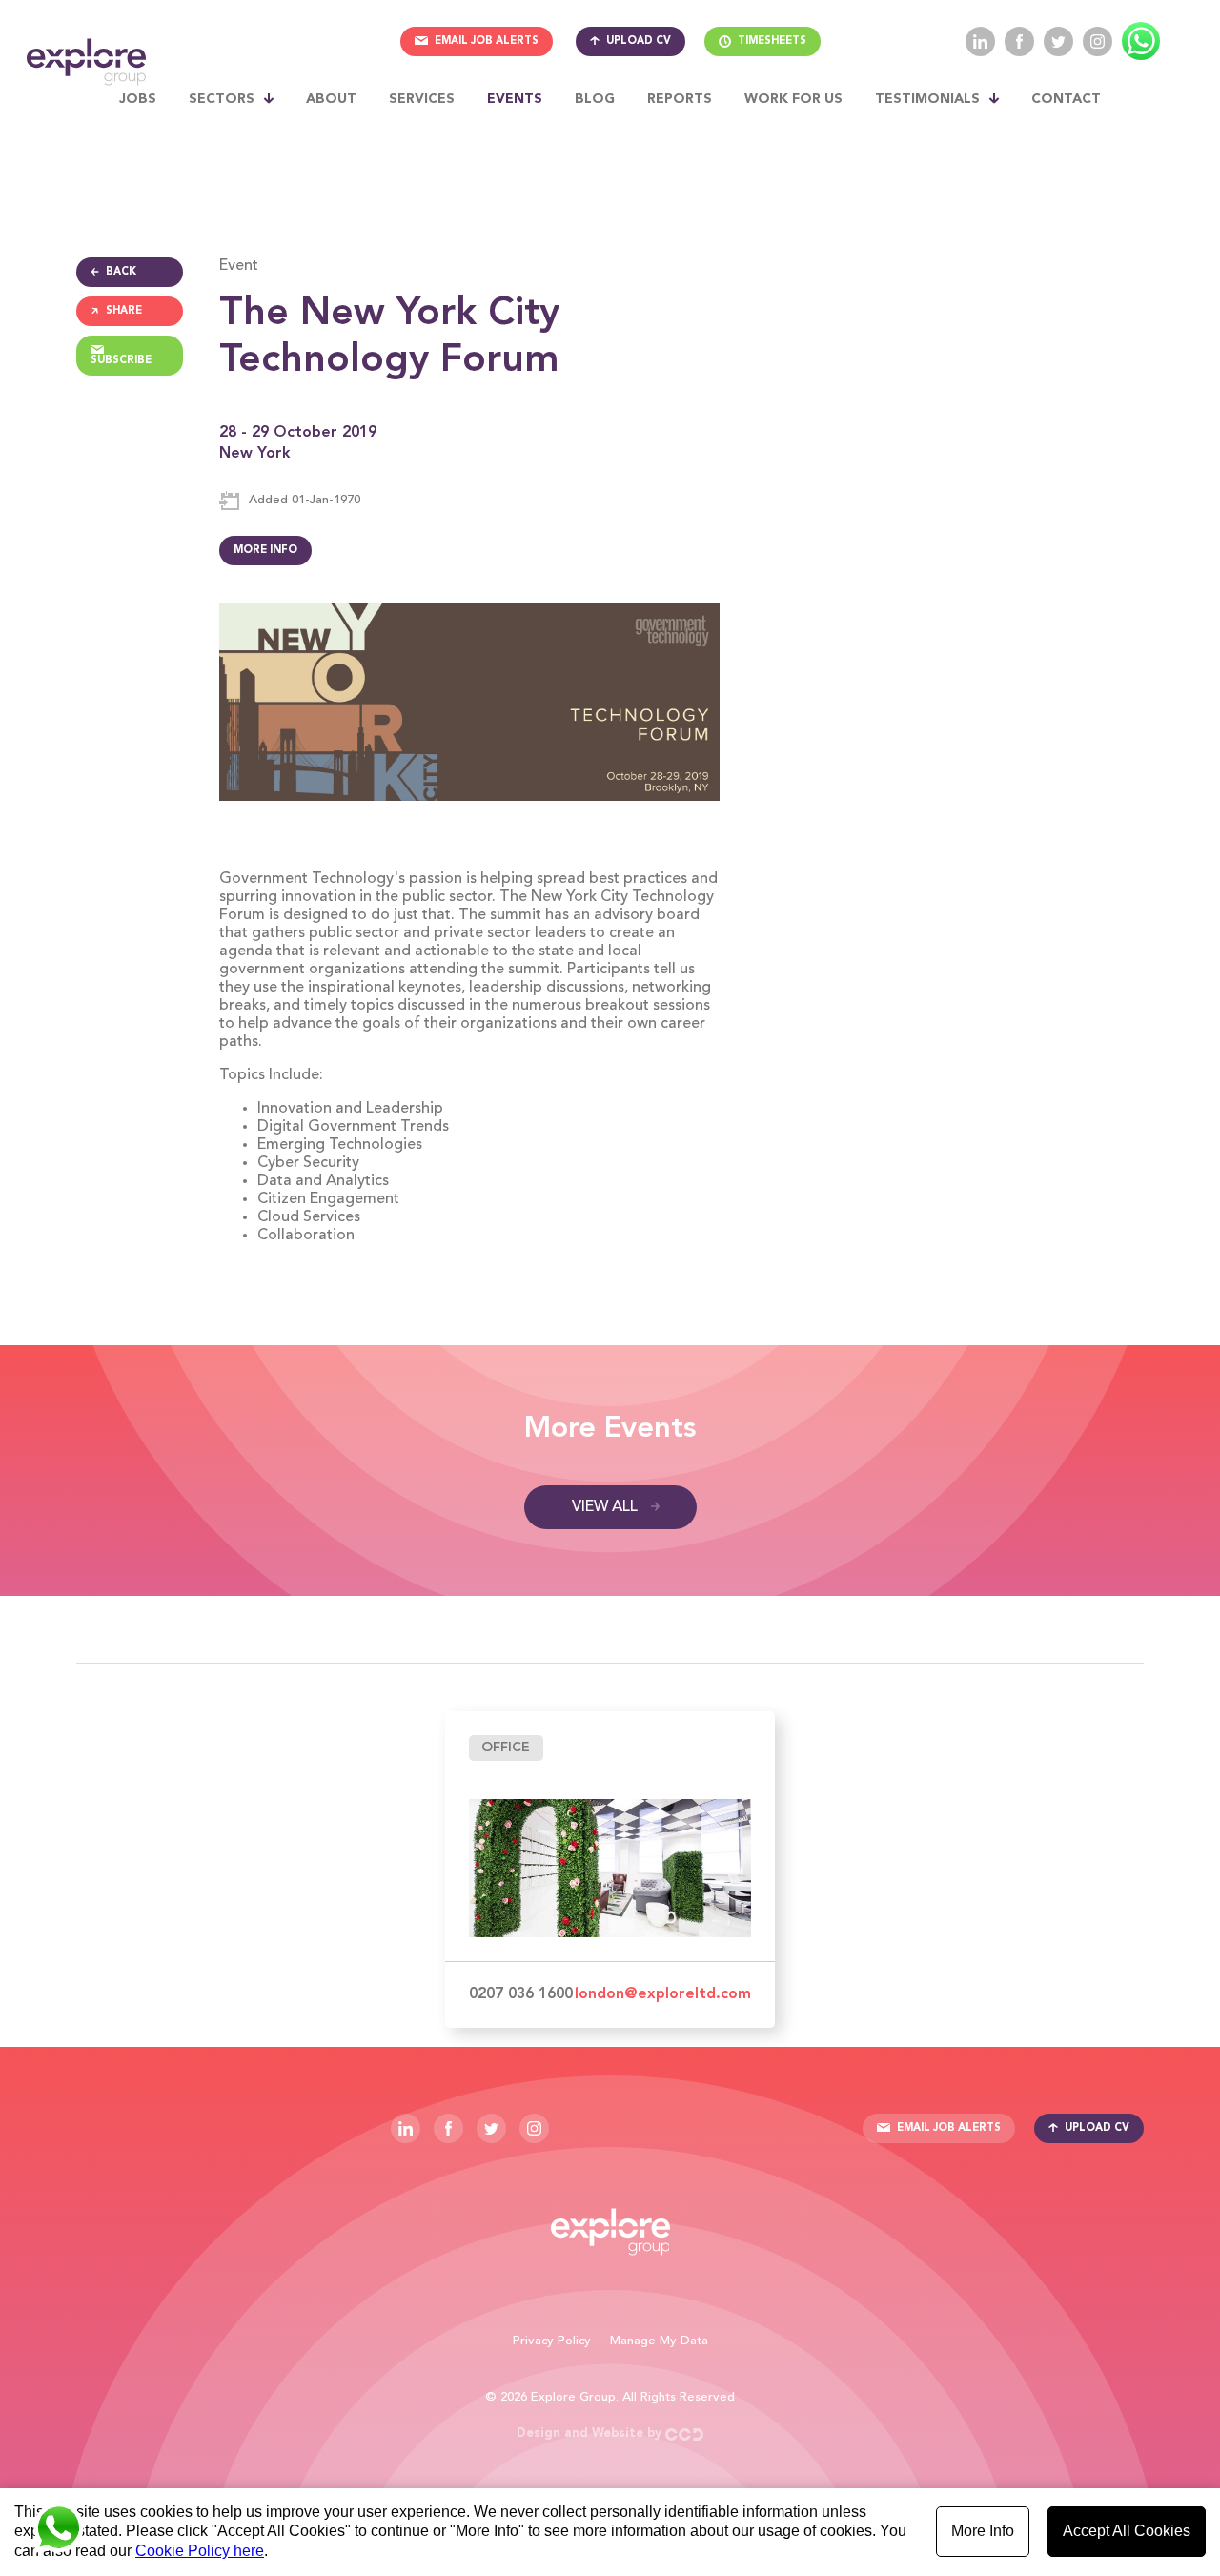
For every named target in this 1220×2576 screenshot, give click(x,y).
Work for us (793, 99)
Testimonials (927, 99)
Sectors (222, 99)
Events (515, 99)
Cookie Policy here (200, 2551)
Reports (680, 99)
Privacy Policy (552, 2341)
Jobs (138, 99)
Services (422, 99)
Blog (595, 99)
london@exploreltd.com (663, 1994)
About (331, 99)
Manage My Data (659, 2341)
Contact (1066, 99)
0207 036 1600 (521, 1994)
